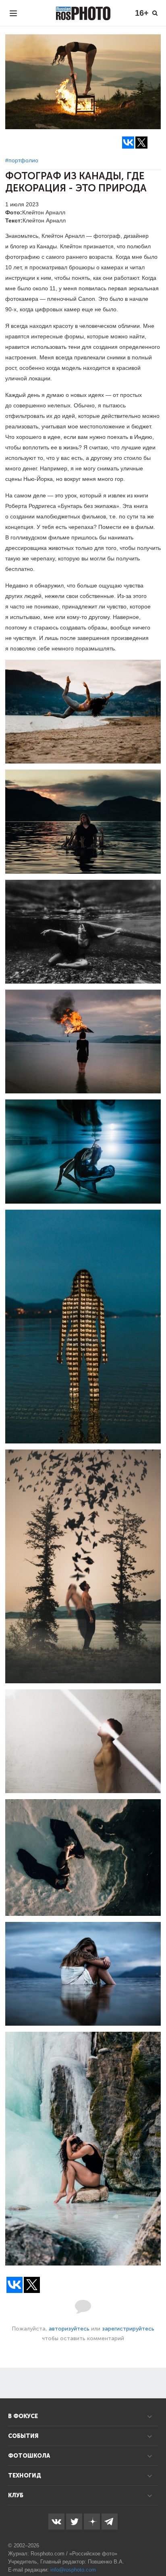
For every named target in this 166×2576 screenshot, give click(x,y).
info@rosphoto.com (73, 2570)
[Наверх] (156, 2549)
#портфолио (22, 160)
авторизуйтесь (69, 2329)
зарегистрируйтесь (128, 2329)
